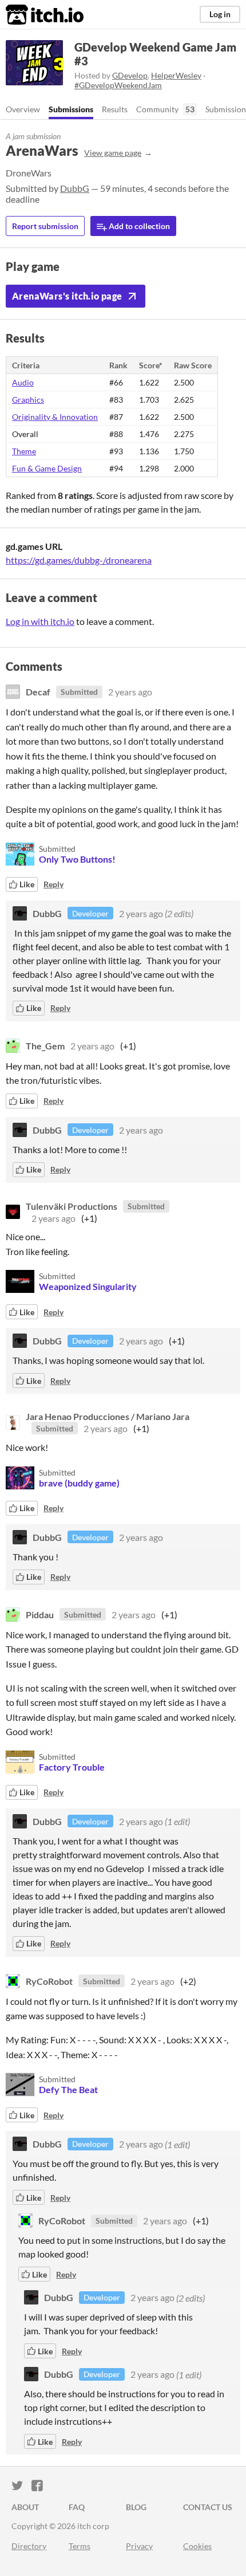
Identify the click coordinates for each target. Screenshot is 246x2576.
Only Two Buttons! (77, 859)
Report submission (45, 226)
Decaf (38, 692)
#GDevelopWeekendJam (118, 85)
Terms (80, 2546)
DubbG (75, 188)
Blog (136, 2507)
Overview (23, 109)
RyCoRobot (49, 1981)
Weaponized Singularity (88, 1286)
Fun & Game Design (47, 468)
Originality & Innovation (55, 417)
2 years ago (130, 692)
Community (157, 109)
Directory (29, 2546)
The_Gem (45, 1046)
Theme (24, 451)
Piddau (40, 1615)
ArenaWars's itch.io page (67, 296)
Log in (220, 14)
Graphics (28, 400)
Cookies (197, 2546)
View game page (113, 153)
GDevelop (130, 75)
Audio (23, 382)
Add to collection (138, 226)
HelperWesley (176, 75)
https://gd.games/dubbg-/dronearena (79, 560)
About (25, 2507)
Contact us (208, 2507)
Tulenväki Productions (72, 1206)
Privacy (139, 2546)
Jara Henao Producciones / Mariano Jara (108, 1416)
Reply (53, 884)
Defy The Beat (68, 2089)
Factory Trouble (72, 1767)
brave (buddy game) (79, 1483)
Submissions (71, 109)
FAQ (77, 2507)
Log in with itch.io (40, 621)
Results (115, 109)
